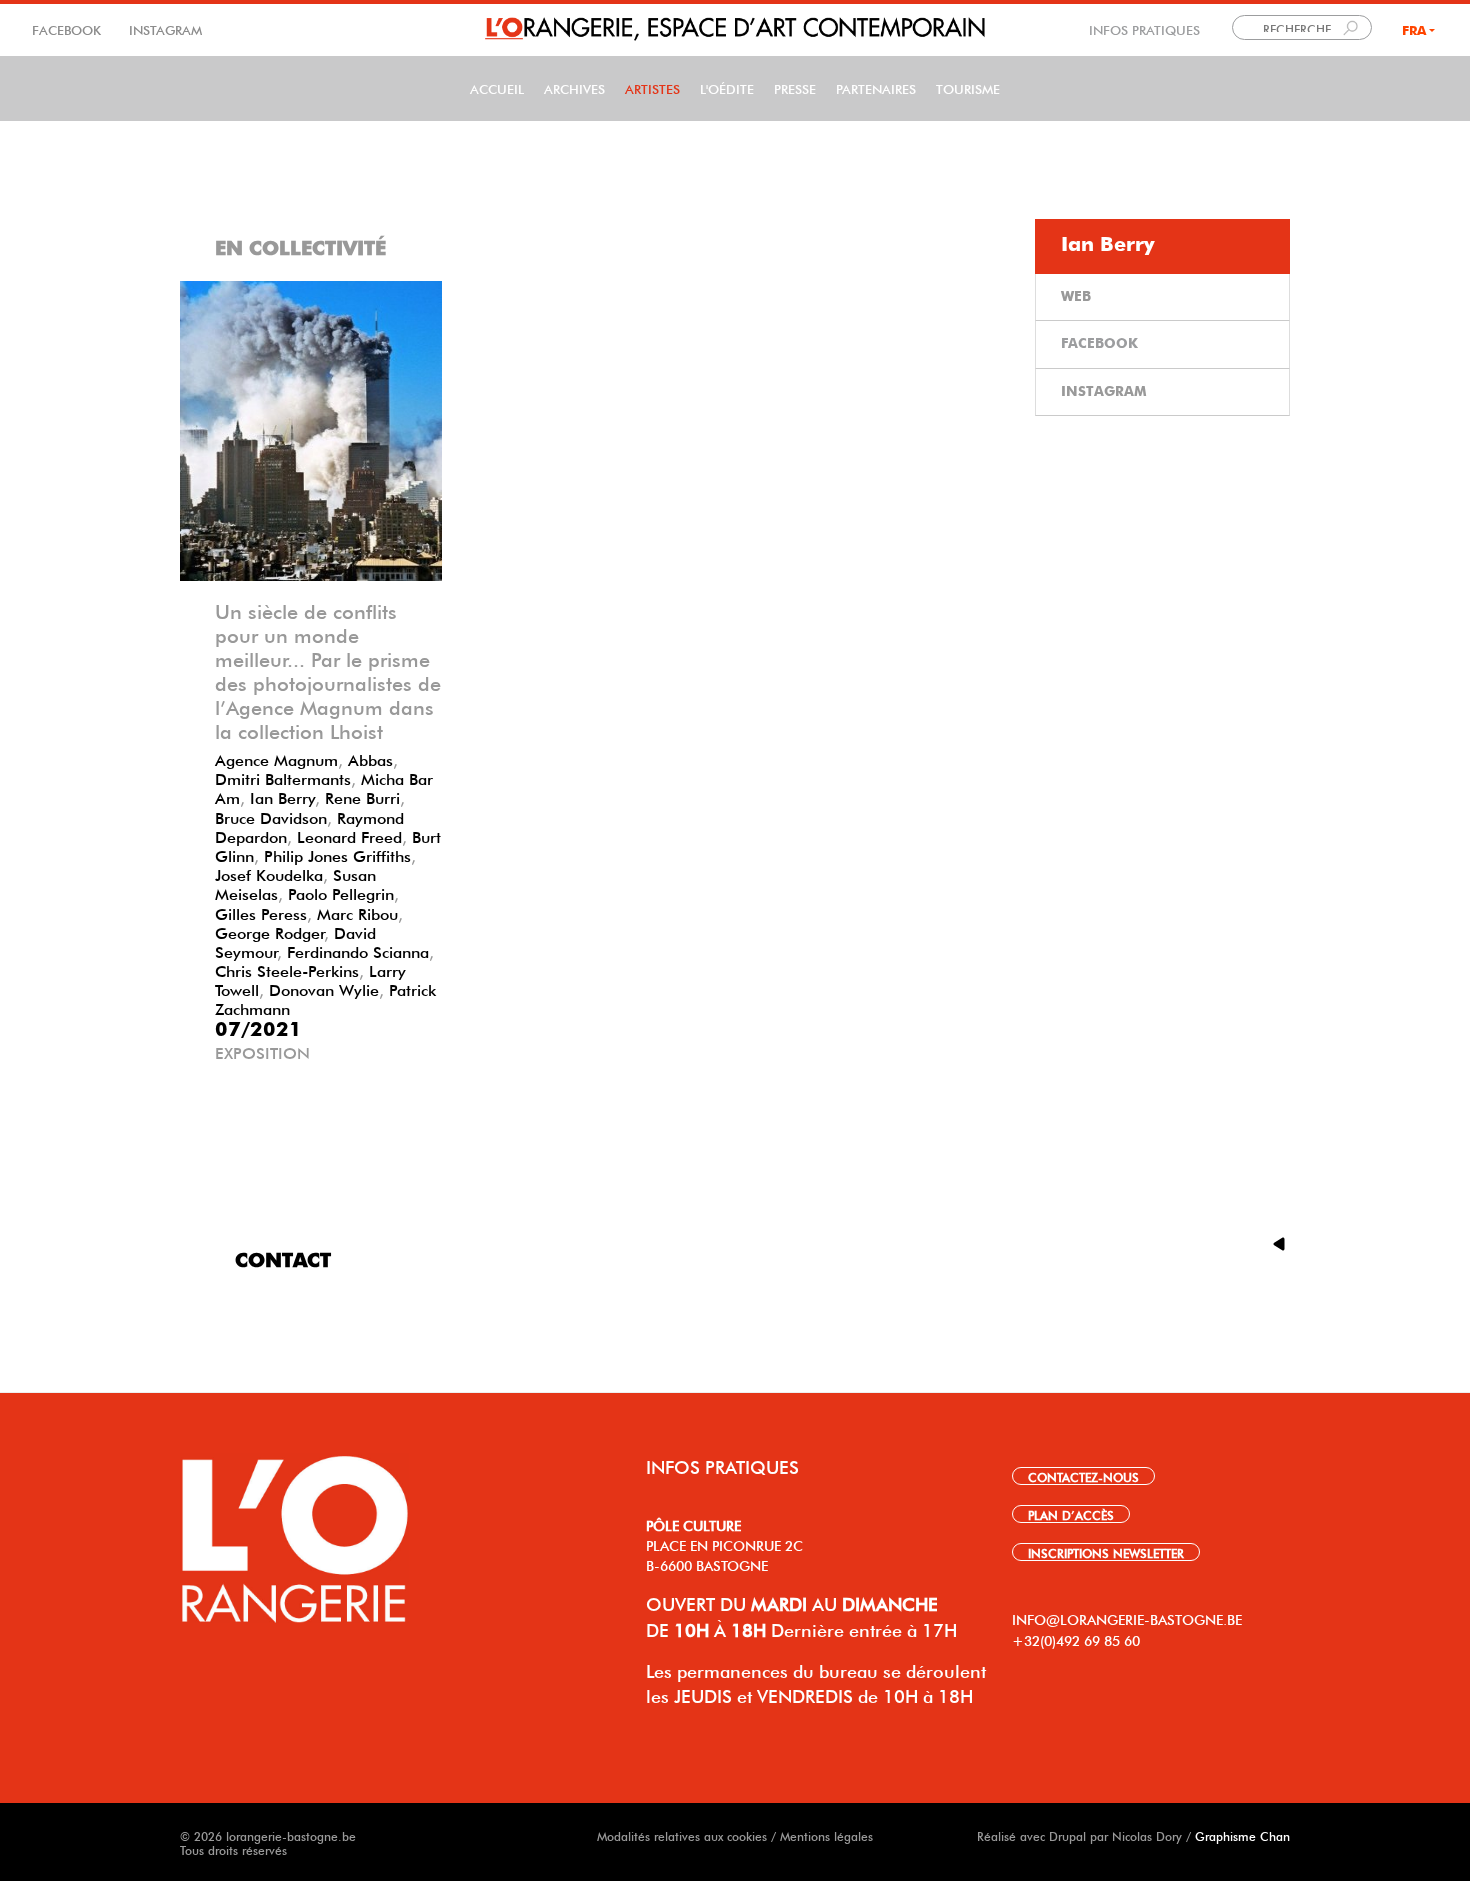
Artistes (652, 87)
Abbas (370, 758)
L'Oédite (727, 87)
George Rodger (269, 931)
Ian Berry (282, 796)
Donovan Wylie (324, 988)
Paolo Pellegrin (341, 892)
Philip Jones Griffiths (337, 854)
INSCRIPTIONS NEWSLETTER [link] (1106, 1552)
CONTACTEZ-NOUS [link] (1083, 1476)
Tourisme (968, 87)
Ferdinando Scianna (358, 950)
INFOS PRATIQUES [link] (1144, 28)
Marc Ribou (357, 912)
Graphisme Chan (1242, 1835)
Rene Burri (362, 796)
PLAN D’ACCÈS (1071, 1514)
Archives (574, 87)
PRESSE (795, 87)
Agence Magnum (276, 758)
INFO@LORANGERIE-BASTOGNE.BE (1127, 1618)
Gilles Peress (261, 912)
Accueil (497, 87)
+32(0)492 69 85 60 (1076, 1639)
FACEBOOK (68, 28)
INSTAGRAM (163, 28)
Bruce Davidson (271, 816)
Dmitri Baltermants (283, 777)
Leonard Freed (349, 835)
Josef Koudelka (269, 873)
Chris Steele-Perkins (287, 969)
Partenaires (876, 87)
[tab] (1162, 246)
